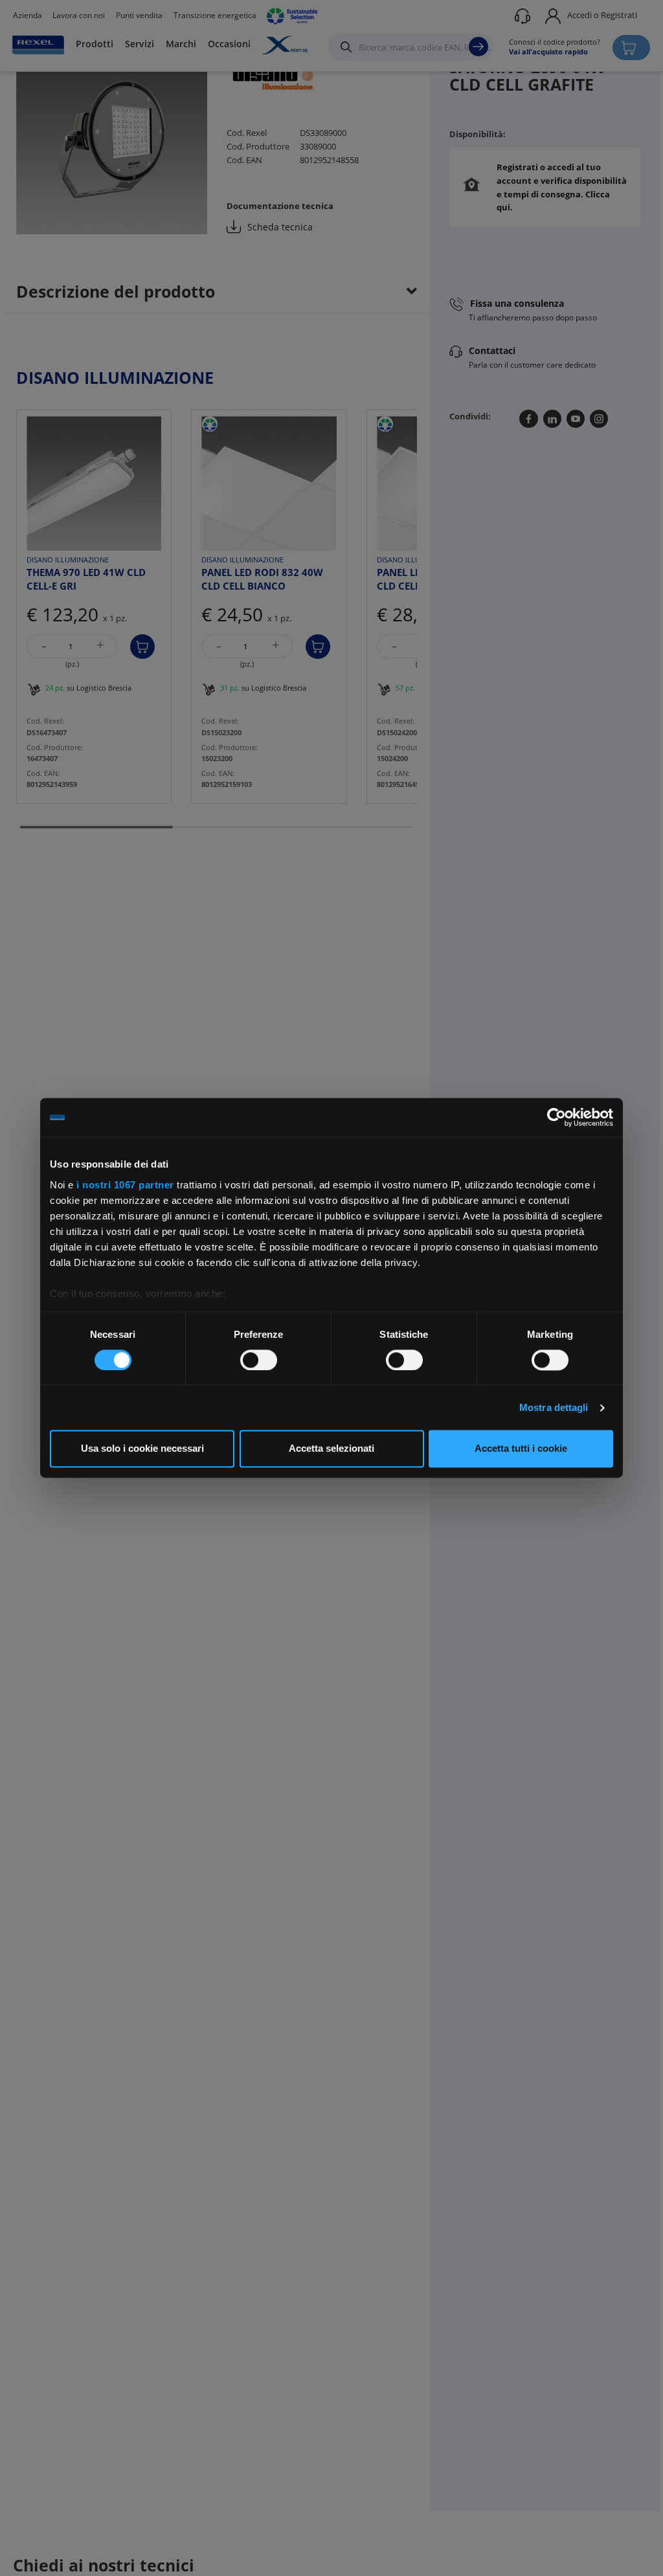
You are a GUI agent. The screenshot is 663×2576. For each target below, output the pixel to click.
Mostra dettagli (554, 1407)
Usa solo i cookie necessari (142, 1449)
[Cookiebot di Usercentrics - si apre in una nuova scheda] (556, 1117)
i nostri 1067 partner (125, 1185)
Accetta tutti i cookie (521, 1449)
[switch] (259, 1360)
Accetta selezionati (331, 1449)
